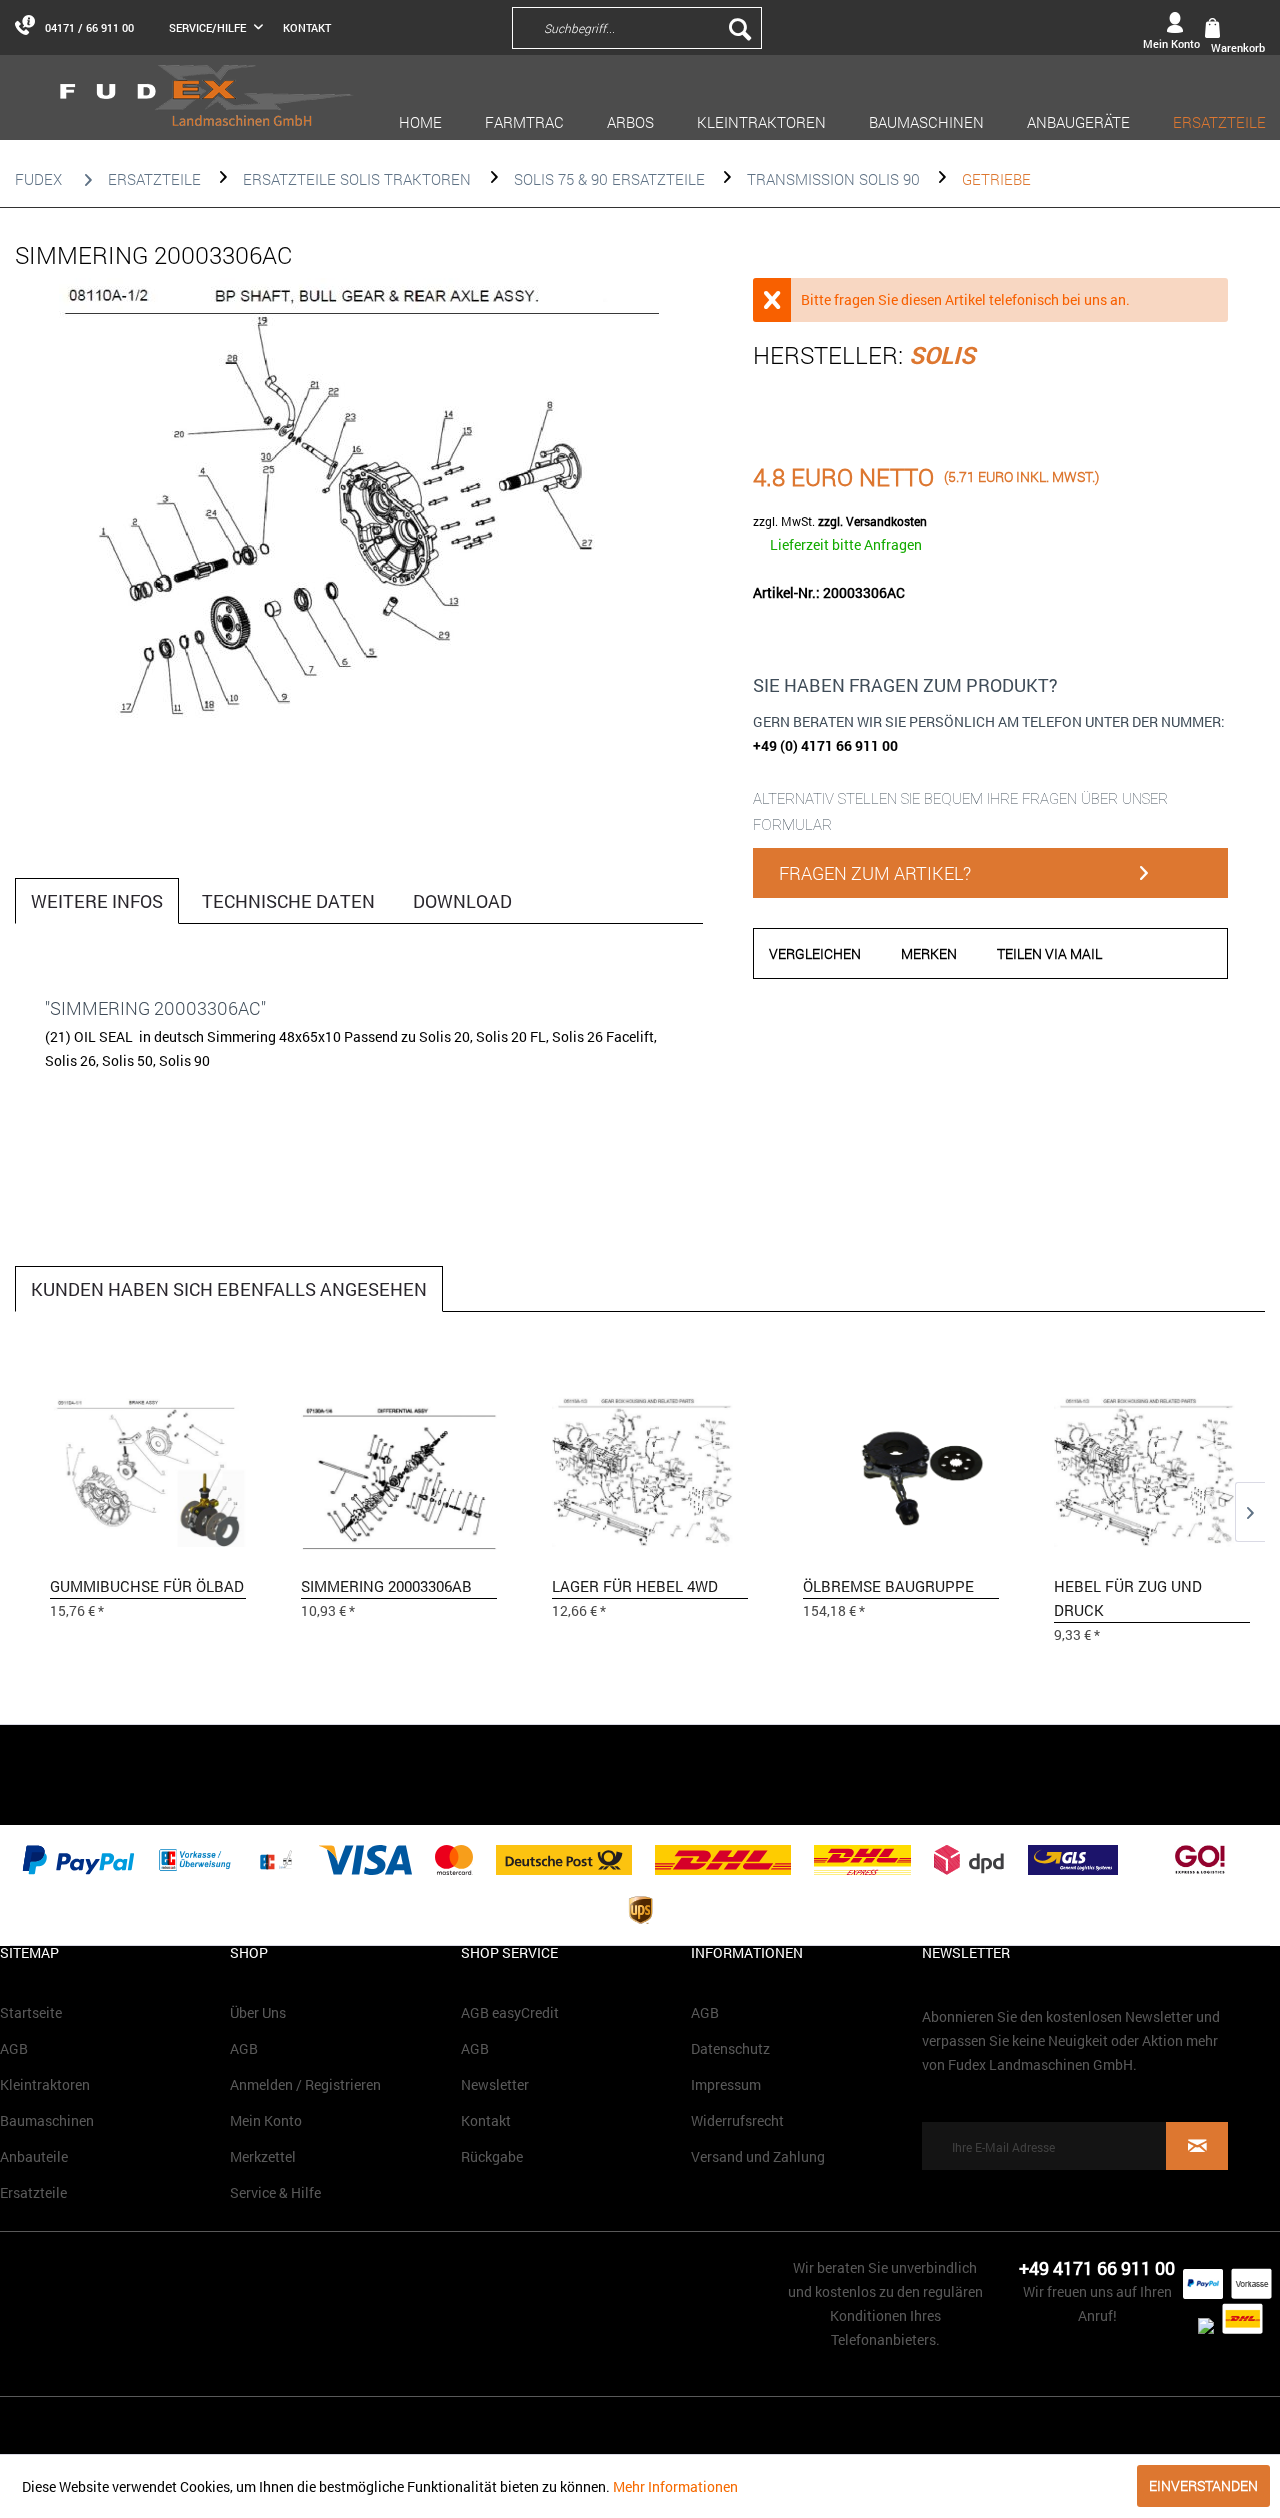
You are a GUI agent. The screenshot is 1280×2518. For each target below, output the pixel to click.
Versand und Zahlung (758, 2156)
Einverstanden (1203, 2485)
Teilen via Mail (1049, 953)
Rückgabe (492, 2156)
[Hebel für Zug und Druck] (1152, 1469)
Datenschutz (730, 2048)
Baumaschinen (47, 2120)
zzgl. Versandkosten (872, 521)
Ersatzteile (33, 2192)
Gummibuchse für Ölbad (147, 1586)
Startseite (31, 2012)
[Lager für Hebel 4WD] (650, 1469)
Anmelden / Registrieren (305, 2084)
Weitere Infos (97, 901)
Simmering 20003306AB (386, 1586)
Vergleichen (815, 953)
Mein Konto (266, 2120)
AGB (14, 2048)
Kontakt (307, 27)
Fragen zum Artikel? (875, 873)
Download (462, 901)
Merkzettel (263, 2156)
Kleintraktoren (45, 2084)
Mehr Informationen (675, 2486)
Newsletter (495, 2084)
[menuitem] (768, 27)
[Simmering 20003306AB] (399, 1469)
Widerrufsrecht (737, 2120)
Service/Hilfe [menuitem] (209, 27)
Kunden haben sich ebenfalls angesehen (229, 1289)
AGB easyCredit (510, 2012)
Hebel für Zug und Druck (1128, 1598)
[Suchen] (740, 28)
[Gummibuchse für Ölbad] (148, 1469)
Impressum (726, 2084)
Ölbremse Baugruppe (888, 1586)
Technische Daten (288, 901)
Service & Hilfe (275, 2192)
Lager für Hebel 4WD (635, 1586)
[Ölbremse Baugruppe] (901, 1469)
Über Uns (258, 2012)
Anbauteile (34, 2156)
